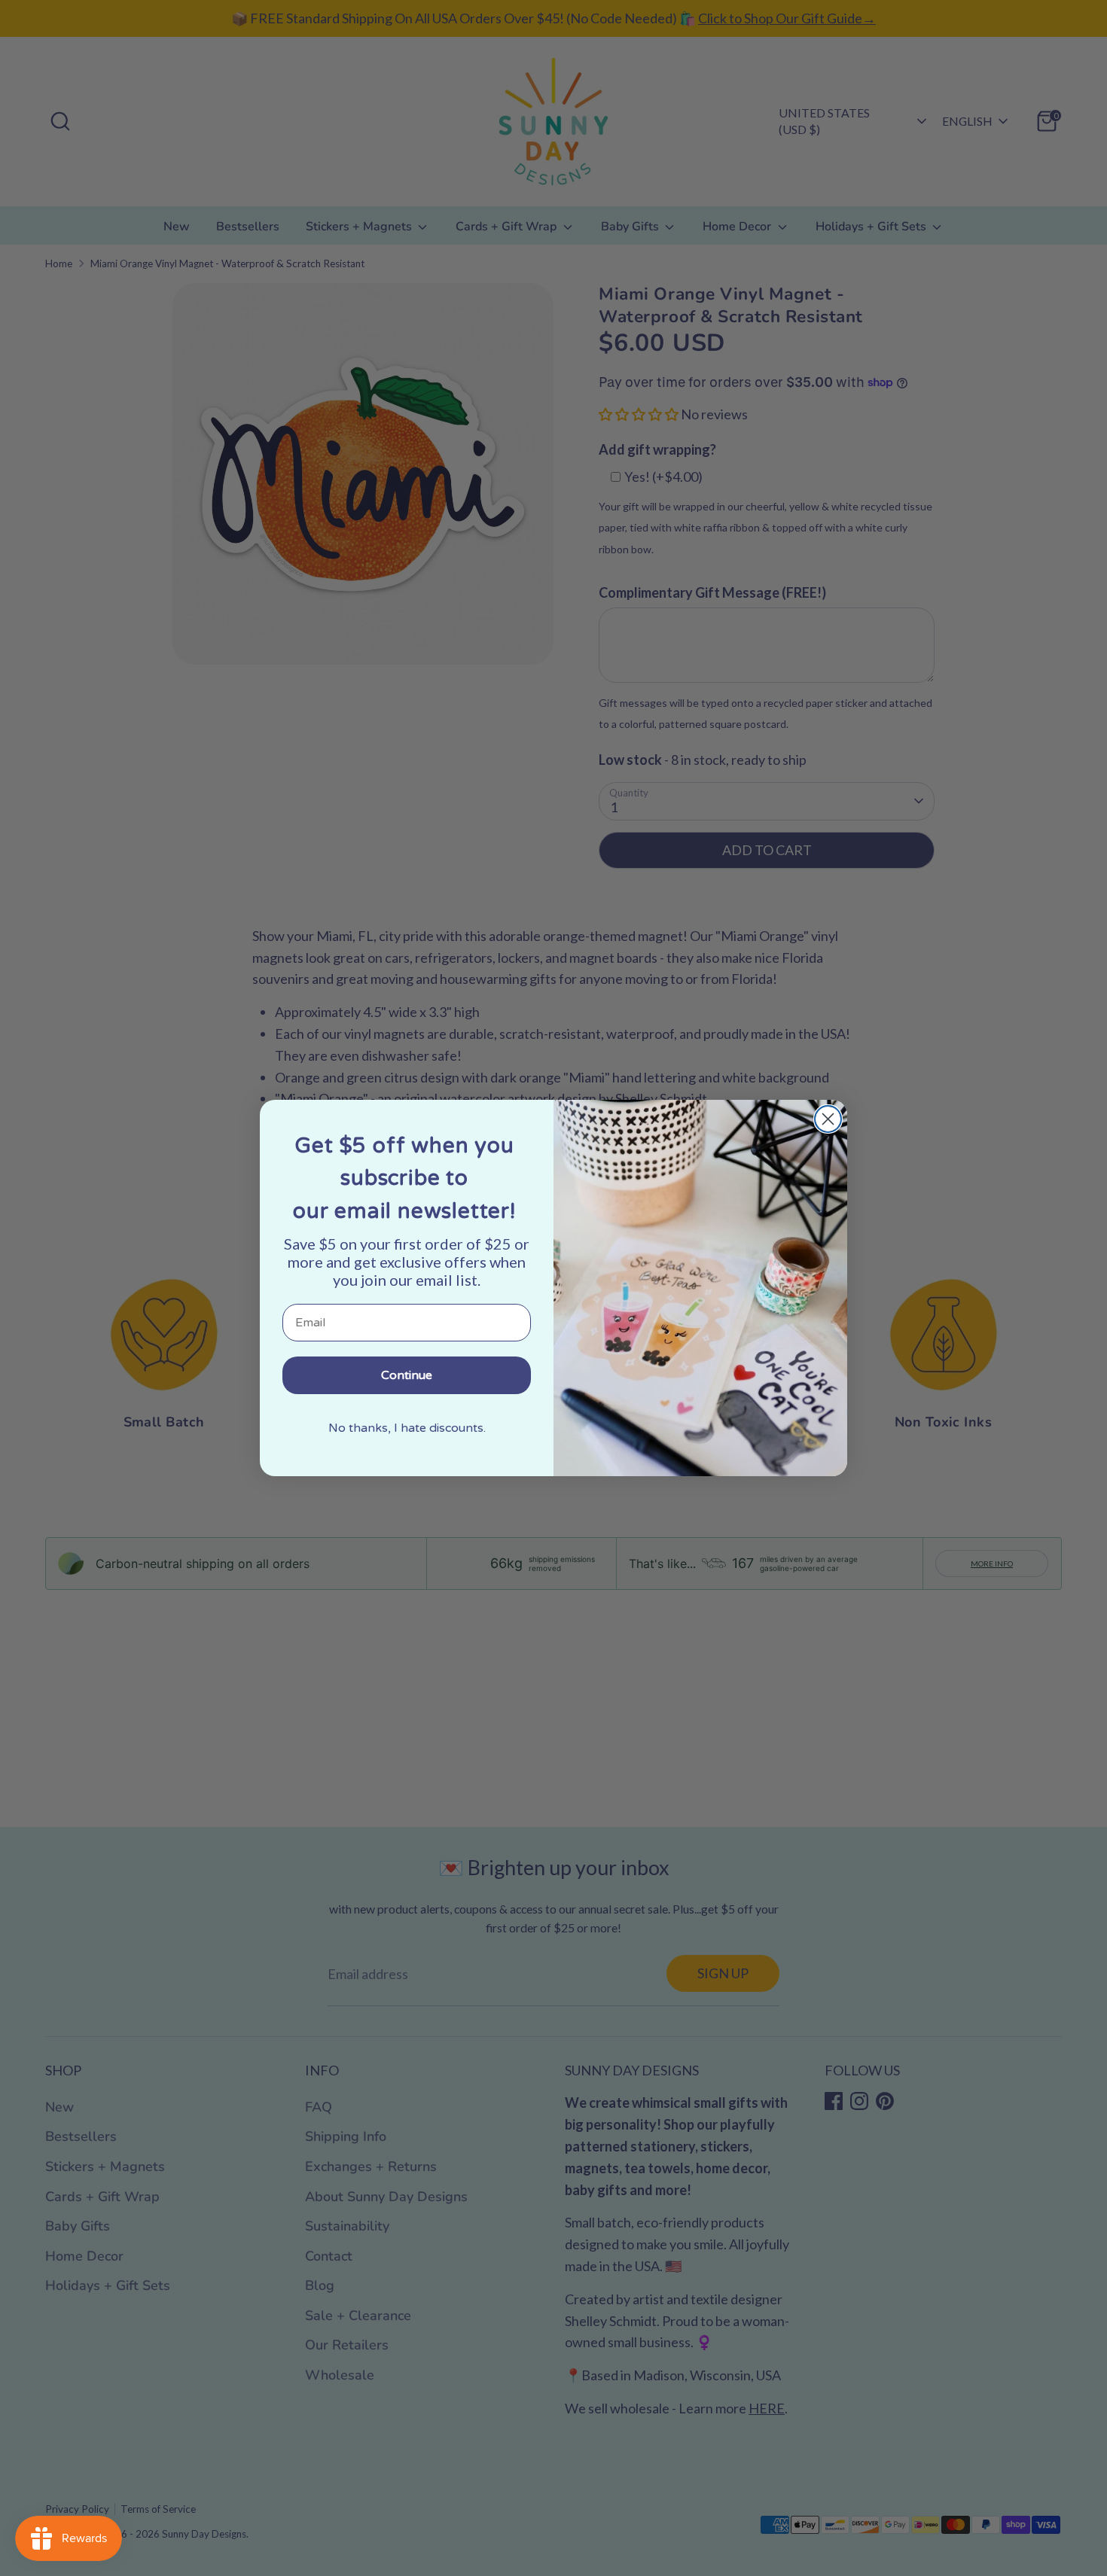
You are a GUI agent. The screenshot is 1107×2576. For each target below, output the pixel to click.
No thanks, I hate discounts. (407, 1428)
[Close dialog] (828, 1119)
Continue (407, 1375)
